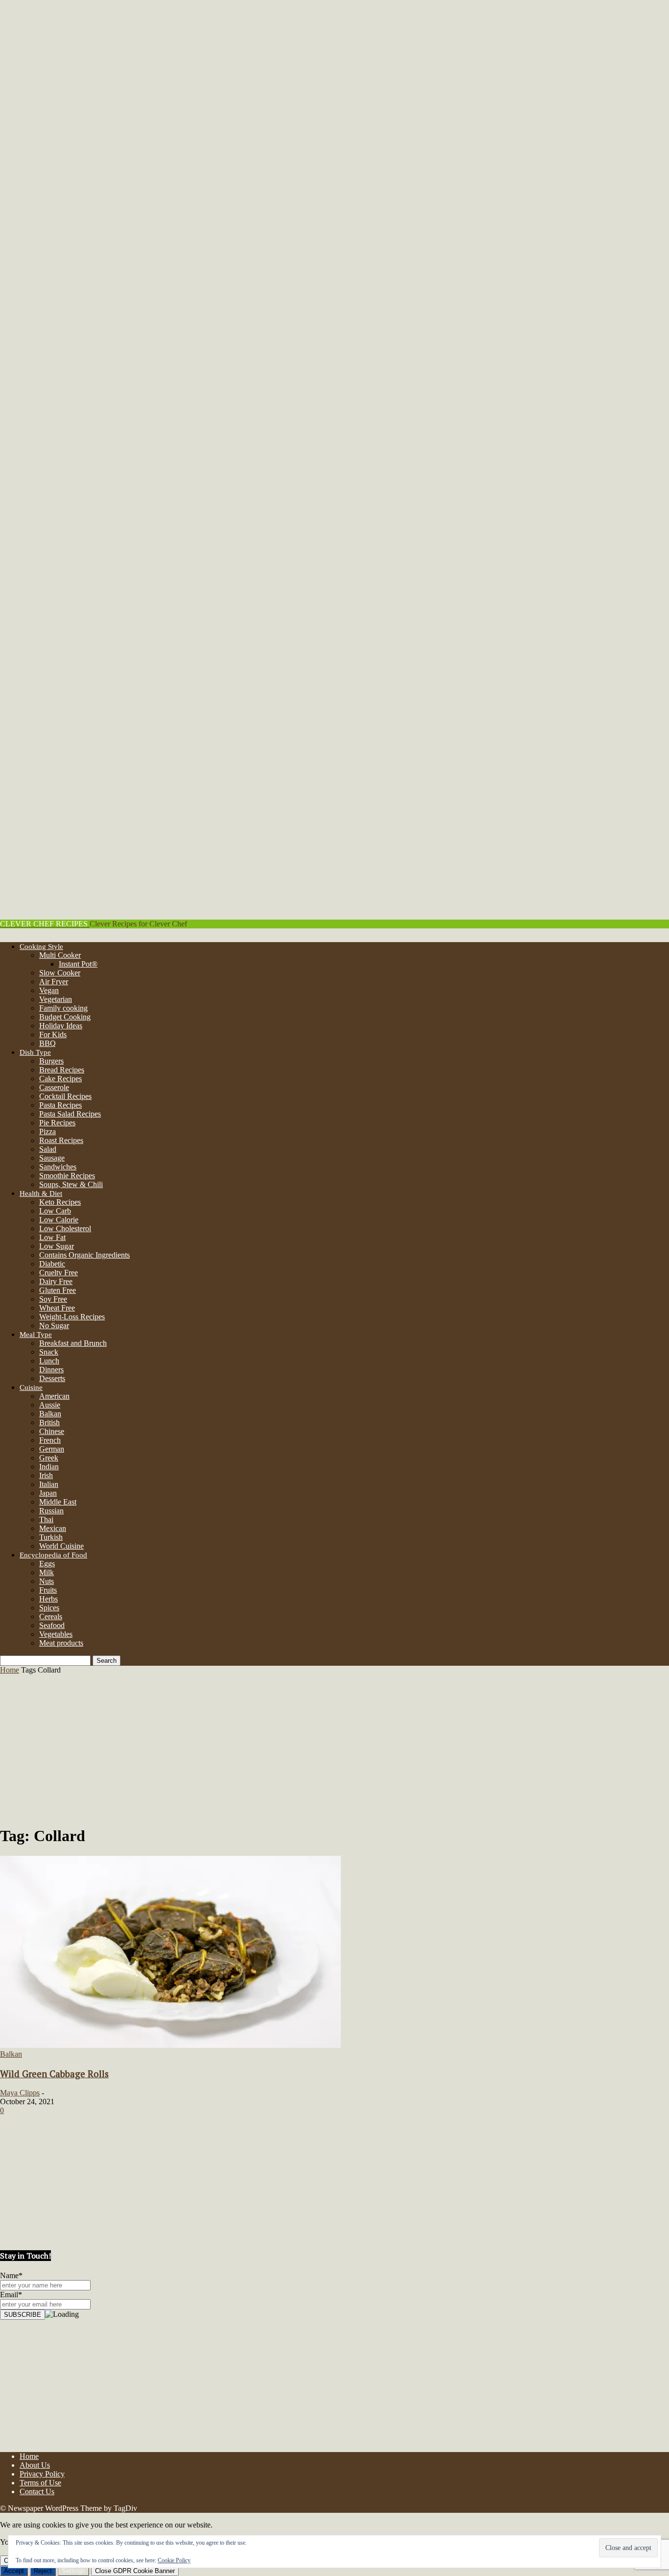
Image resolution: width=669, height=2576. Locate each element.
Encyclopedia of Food (53, 1555)
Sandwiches (58, 1167)
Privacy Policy (42, 2474)
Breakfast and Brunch (73, 1343)
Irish (46, 1475)
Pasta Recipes (60, 1105)
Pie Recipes (57, 1123)
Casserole (54, 1087)
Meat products (61, 1643)
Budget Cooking (65, 1017)
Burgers (51, 1061)
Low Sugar (57, 1246)
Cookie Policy (174, 2560)
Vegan (49, 990)
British (49, 1422)
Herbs (48, 1599)
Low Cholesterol (65, 1228)
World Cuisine (61, 1546)
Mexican (53, 1528)
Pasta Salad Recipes (70, 1114)
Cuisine (31, 1387)
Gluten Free (58, 1290)
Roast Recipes (61, 1140)
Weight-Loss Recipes (72, 1317)
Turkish (51, 1537)
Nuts (47, 1581)
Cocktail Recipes (65, 1096)
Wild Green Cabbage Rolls (54, 2074)
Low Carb (55, 1211)
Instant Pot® (78, 964)
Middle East (58, 1502)
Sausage (52, 1158)
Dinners (51, 1370)
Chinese (52, 1431)
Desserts (52, 1378)
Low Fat (52, 1237)
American (54, 1396)
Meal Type (36, 1335)
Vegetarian (56, 999)
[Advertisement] (334, 1748)
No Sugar (54, 1325)
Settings (73, 2571)
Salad (48, 1149)
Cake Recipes (60, 1079)
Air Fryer (54, 982)
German (52, 1449)
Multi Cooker (60, 955)
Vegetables (56, 1634)
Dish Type (35, 1052)
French (50, 1440)
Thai (46, 1519)
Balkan (50, 1414)
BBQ (48, 1043)
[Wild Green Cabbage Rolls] (170, 2045)
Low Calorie (59, 1220)
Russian (51, 1511)
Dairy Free (56, 1281)
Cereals (51, 1616)
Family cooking (63, 1008)
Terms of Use (40, 2483)
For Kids (53, 1034)
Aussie (50, 1405)
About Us (35, 2465)
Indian (49, 1467)
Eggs (47, 1564)
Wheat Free (57, 1308)
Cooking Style (41, 947)
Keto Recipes (60, 1202)
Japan (48, 1493)
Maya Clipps (20, 2093)
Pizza (48, 1131)
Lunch (49, 1361)
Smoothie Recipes (67, 1176)
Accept (14, 2571)
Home (10, 1670)
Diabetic (52, 1264)
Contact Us (37, 2491)
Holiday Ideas (61, 1026)
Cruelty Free (59, 1273)
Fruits (48, 1590)
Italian (49, 1484)
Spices (49, 1608)
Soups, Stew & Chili (71, 1184)
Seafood (52, 1625)
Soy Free (53, 1299)
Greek (49, 1458)
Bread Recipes (62, 1070)
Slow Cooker (60, 973)
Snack (49, 1352)
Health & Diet (41, 1193)
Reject (43, 2571)
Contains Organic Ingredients (84, 1255)
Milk (47, 1572)
